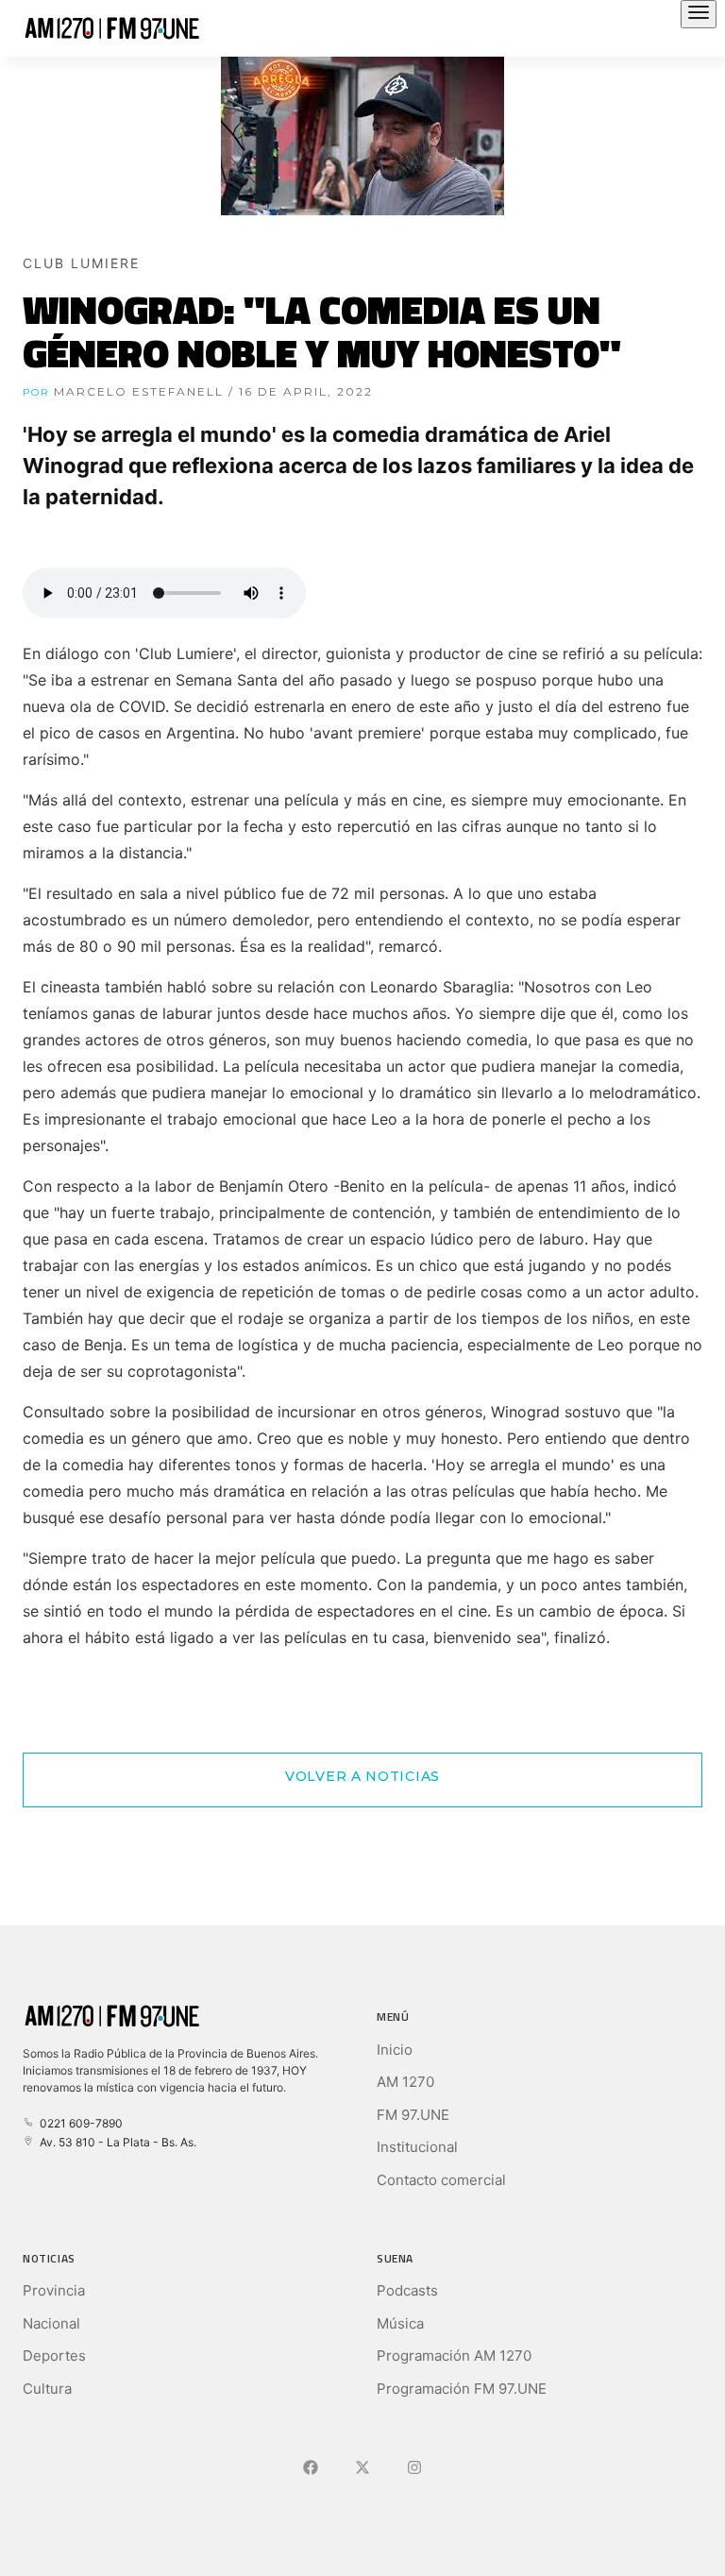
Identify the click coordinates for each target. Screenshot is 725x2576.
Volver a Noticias (362, 1776)
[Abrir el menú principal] (699, 14)
